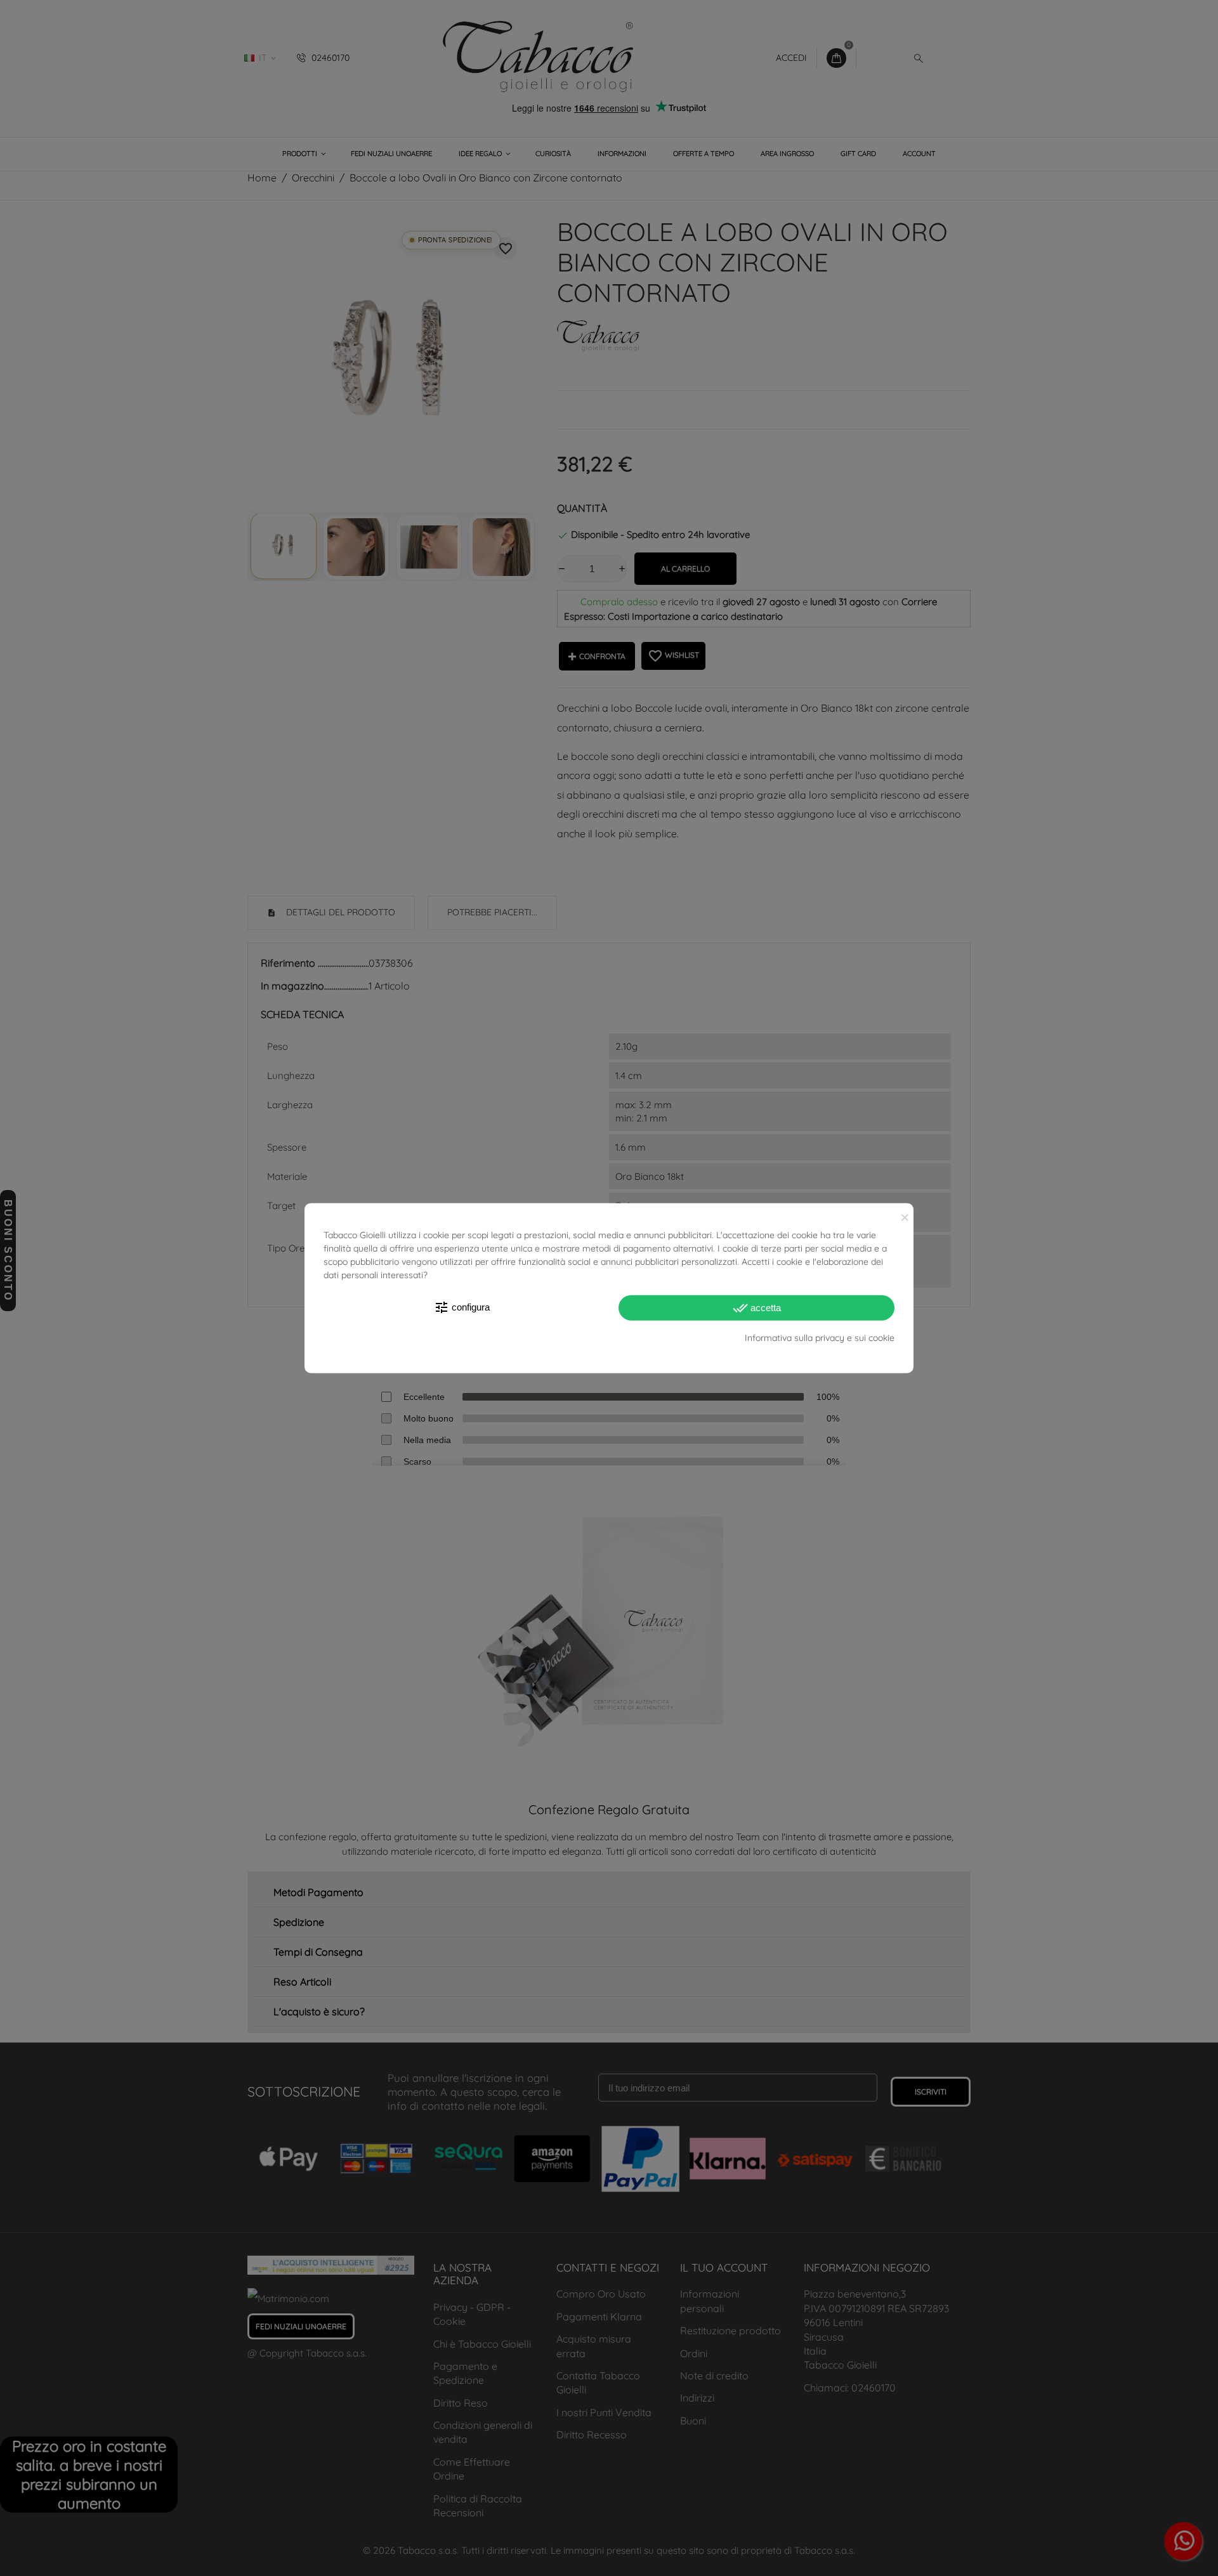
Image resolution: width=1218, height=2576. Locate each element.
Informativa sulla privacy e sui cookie (820, 1337)
